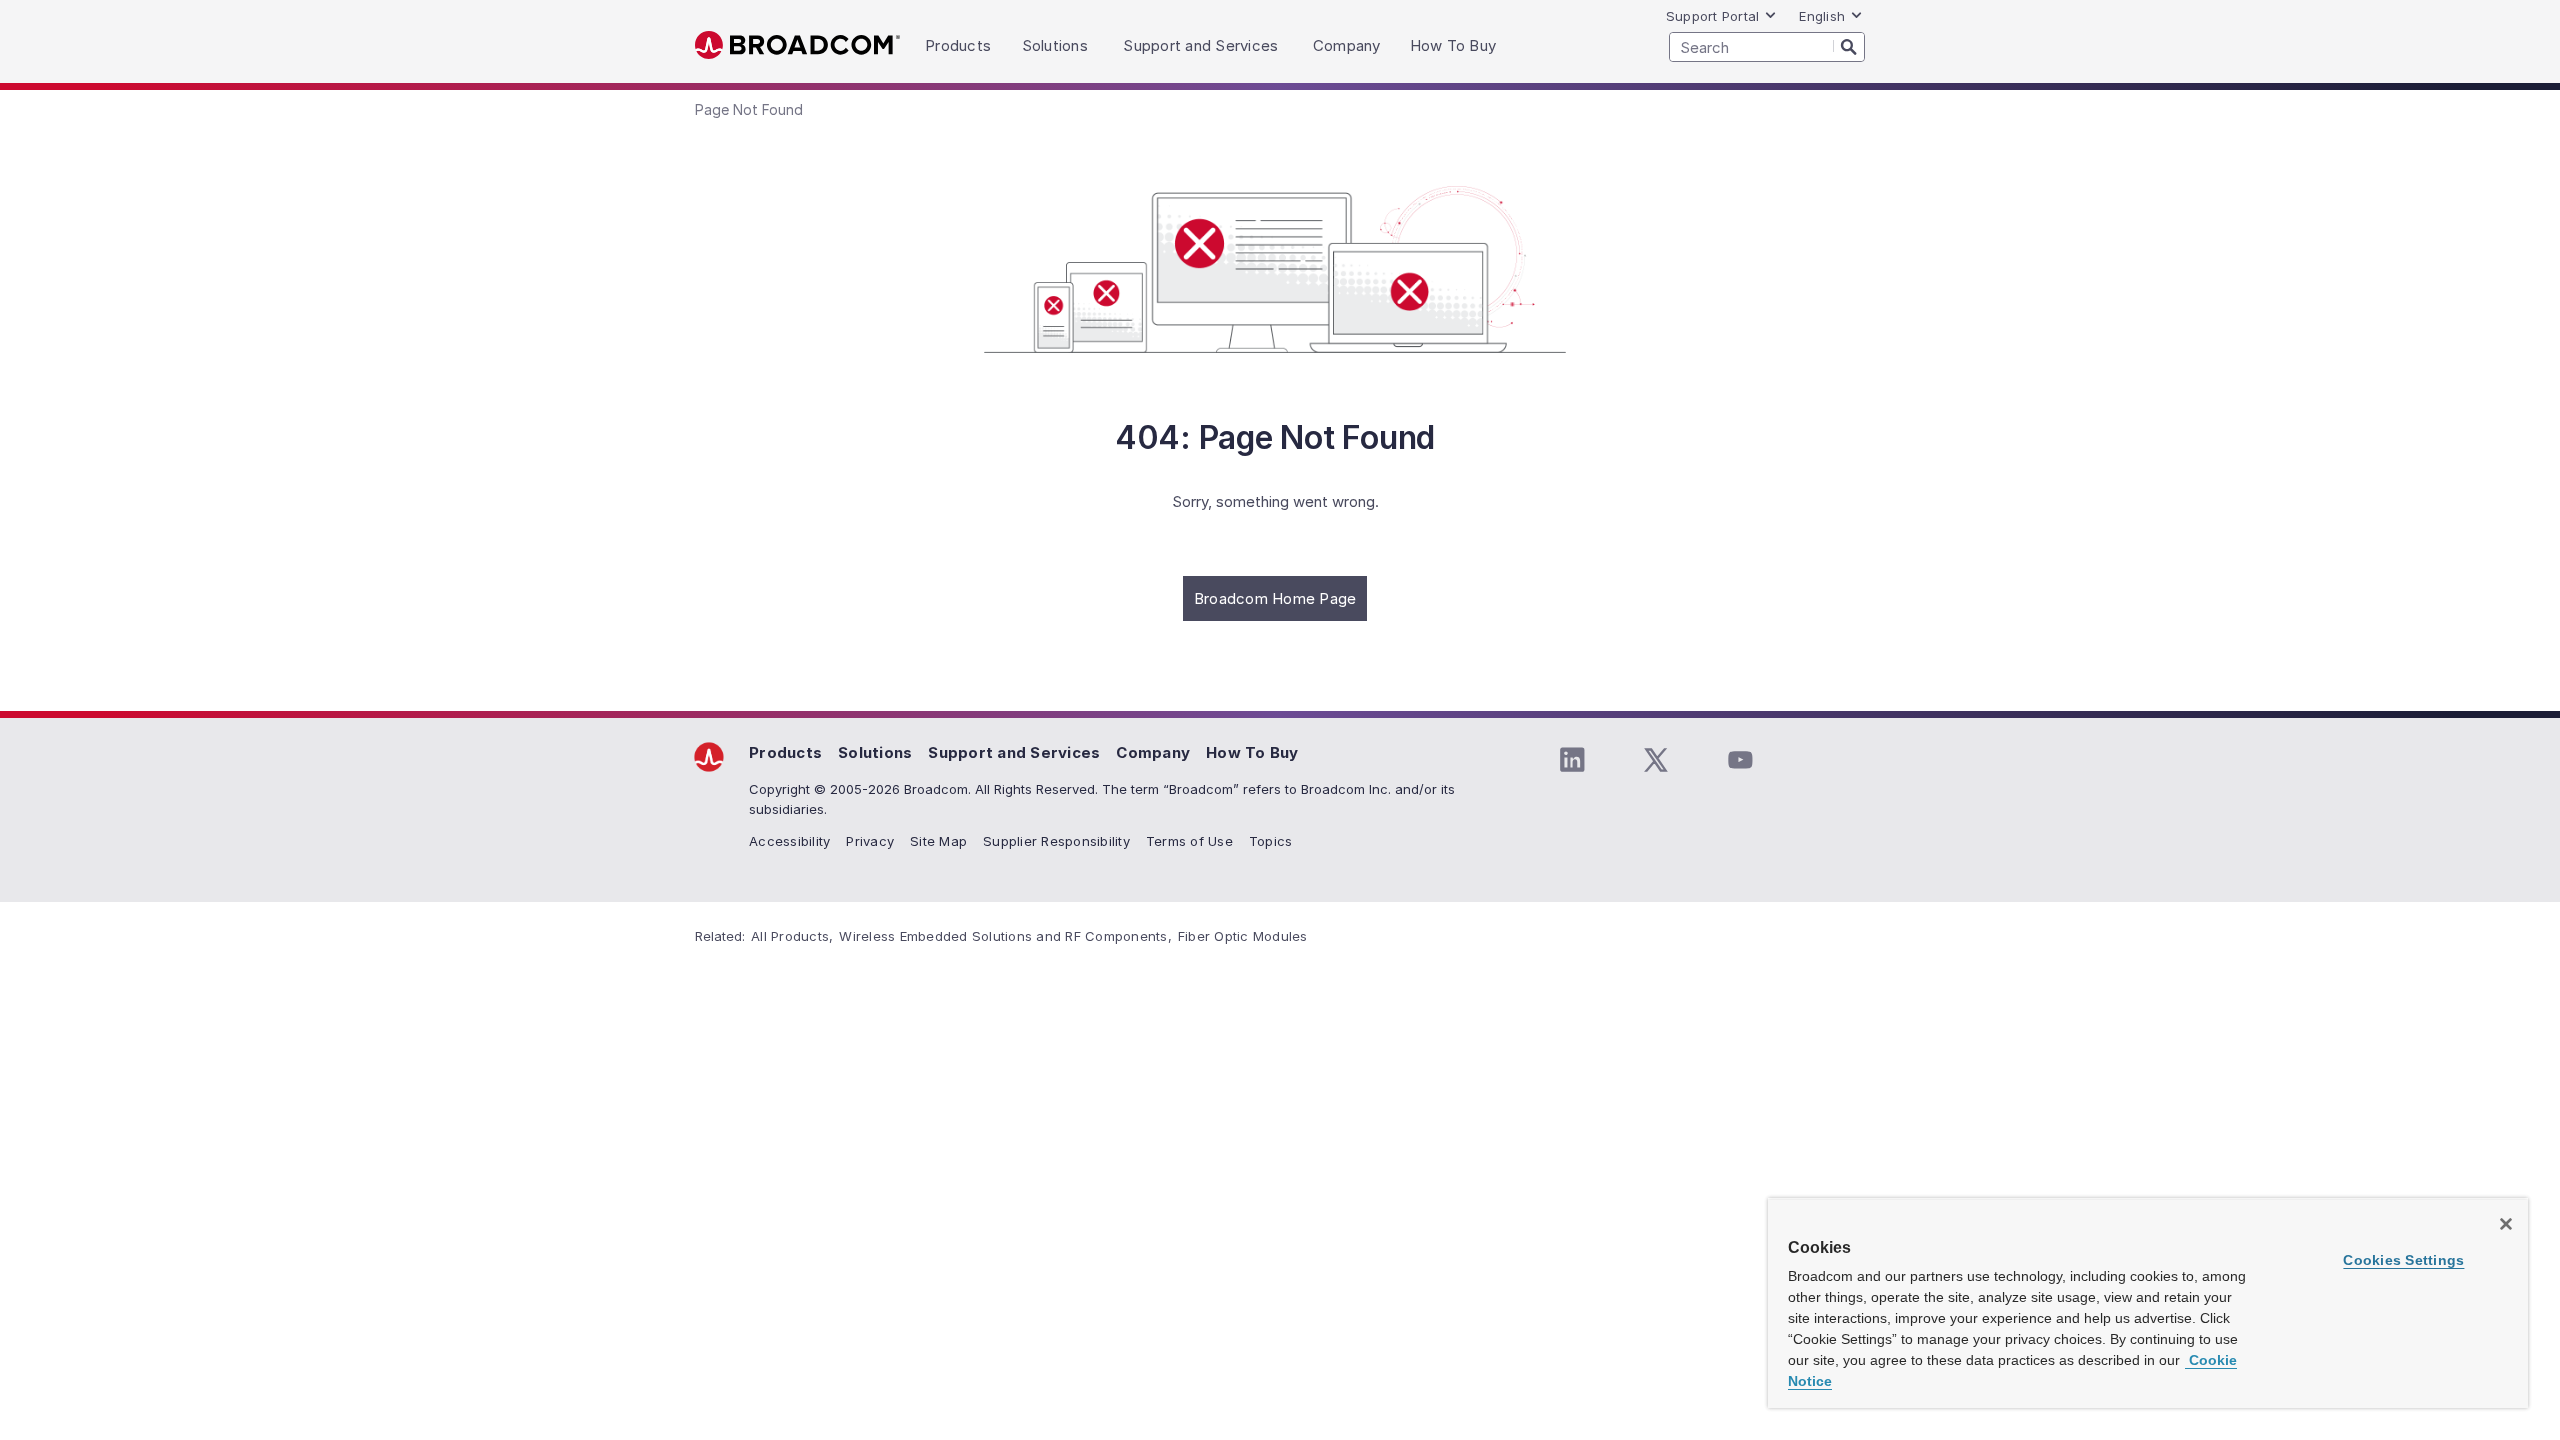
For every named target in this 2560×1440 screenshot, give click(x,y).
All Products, (792, 936)
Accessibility (789, 841)
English (1822, 16)
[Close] (2506, 1224)
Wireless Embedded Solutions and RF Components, (1005, 936)
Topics (1271, 841)
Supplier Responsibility (1056, 841)
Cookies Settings (2403, 1260)
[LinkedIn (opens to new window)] (1572, 760)
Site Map (938, 841)
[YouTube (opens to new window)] (1740, 760)
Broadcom (797, 45)
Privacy (870, 841)
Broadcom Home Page (1275, 598)
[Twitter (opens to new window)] (1656, 760)
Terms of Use (1189, 841)
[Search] (1849, 46)
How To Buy (1252, 752)
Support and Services (1014, 752)
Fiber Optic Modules (1243, 936)
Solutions (875, 752)
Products (785, 752)
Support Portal (1713, 16)
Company (1153, 752)
